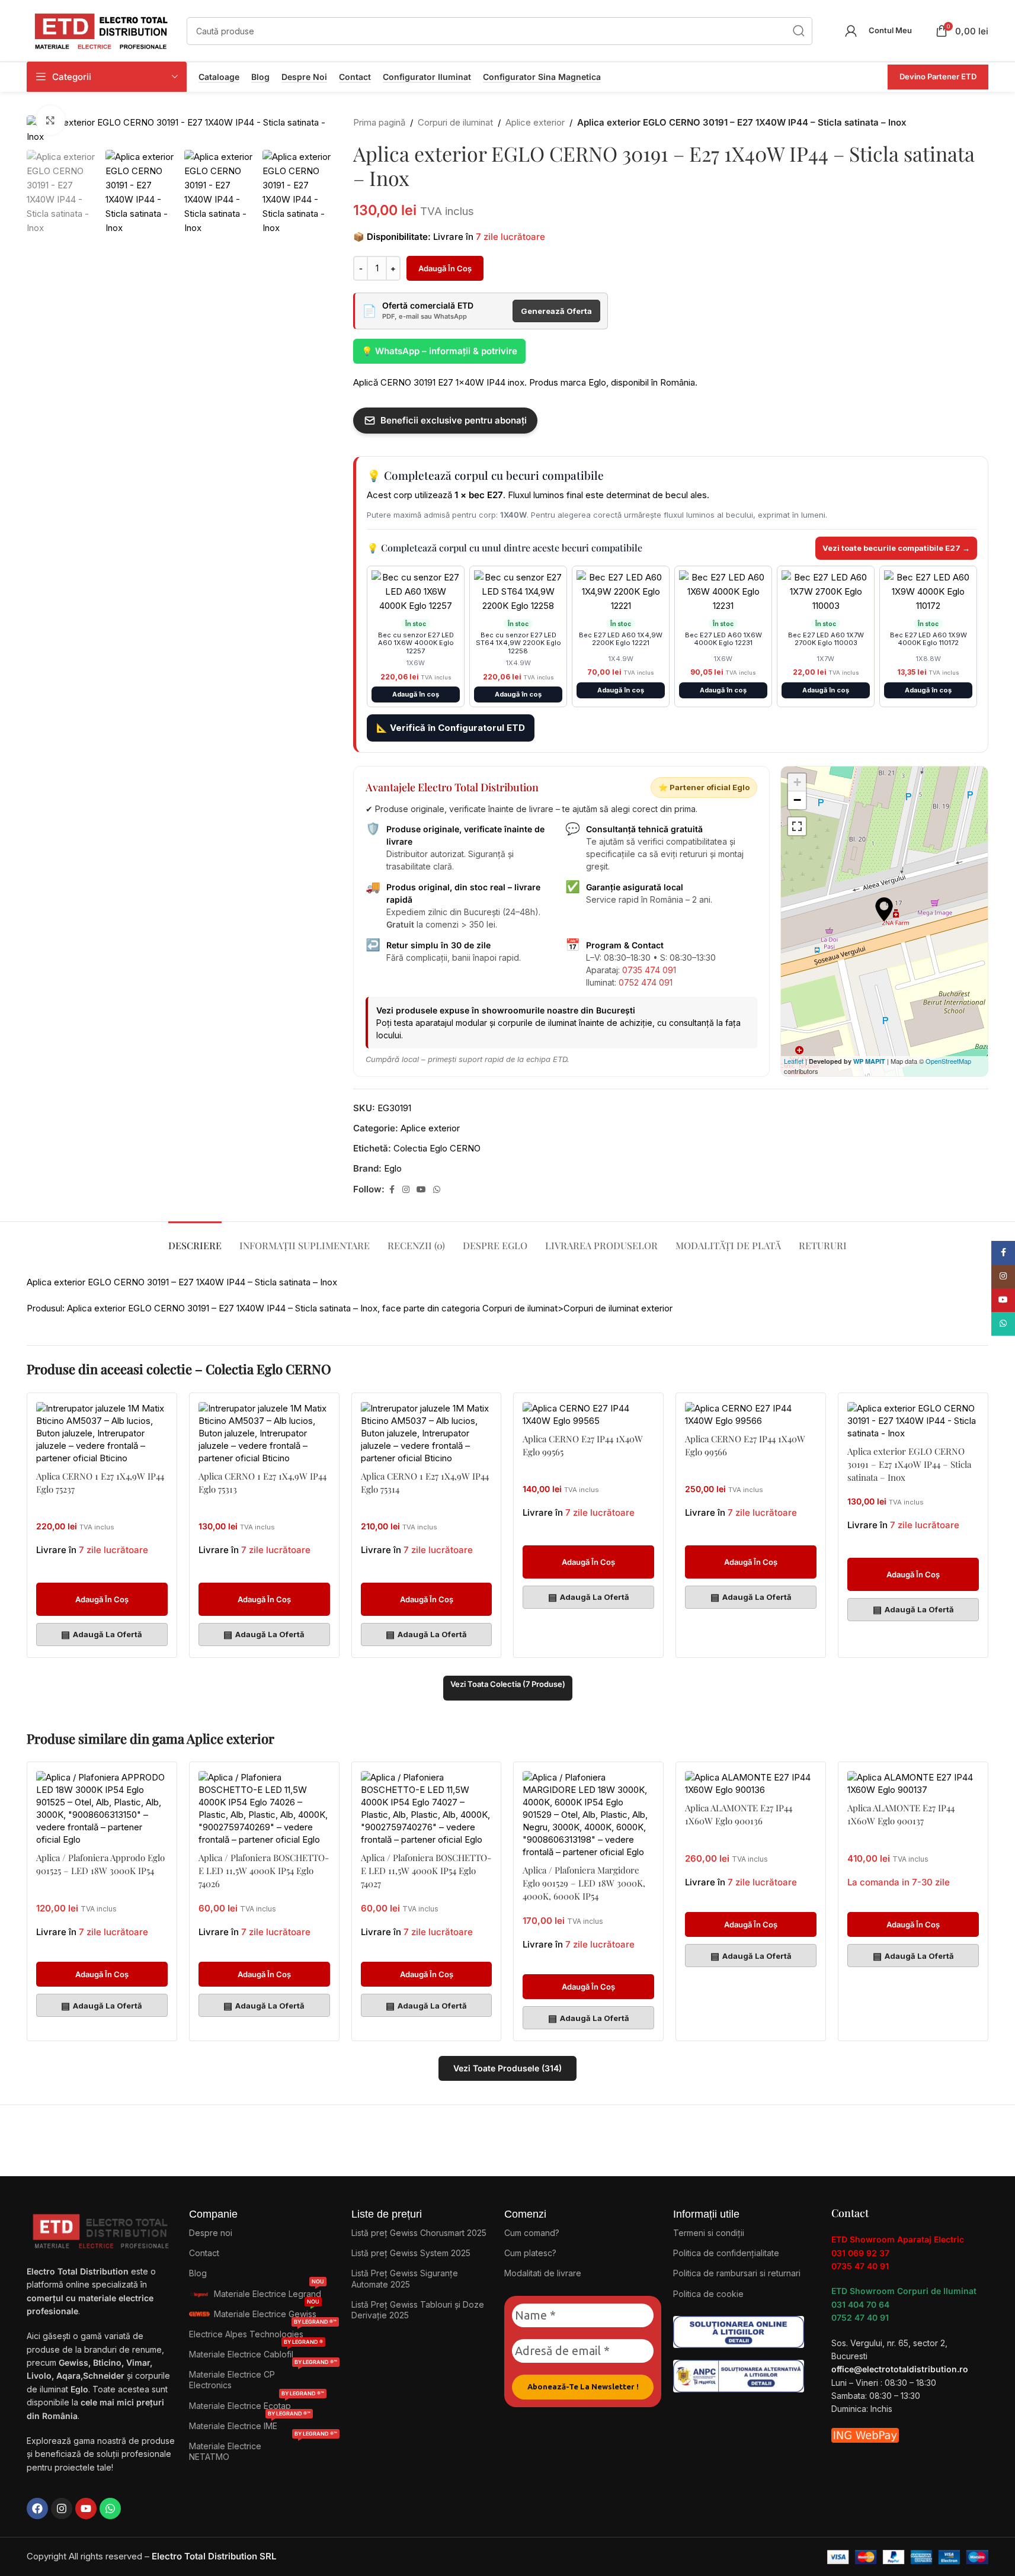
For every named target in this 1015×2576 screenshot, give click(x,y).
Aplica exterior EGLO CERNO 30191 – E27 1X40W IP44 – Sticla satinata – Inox (909, 1464)
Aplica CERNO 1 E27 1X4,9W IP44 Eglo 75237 (100, 1483)
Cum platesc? (530, 2253)
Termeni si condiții (709, 2233)
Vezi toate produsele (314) (507, 2068)
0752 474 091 (646, 982)
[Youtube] (86, 2508)
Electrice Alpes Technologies (263, 2332)
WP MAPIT (869, 1061)
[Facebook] (37, 2508)
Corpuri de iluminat (455, 122)
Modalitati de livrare (543, 2273)
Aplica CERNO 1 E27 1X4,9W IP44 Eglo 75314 (425, 1483)
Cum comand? (532, 2233)
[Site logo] (101, 30)
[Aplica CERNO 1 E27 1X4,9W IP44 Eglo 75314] (427, 1433)
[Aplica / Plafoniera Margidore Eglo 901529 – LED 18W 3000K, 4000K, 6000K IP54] (588, 1815)
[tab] (195, 1239)
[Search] (798, 31)
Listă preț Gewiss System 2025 (411, 2253)
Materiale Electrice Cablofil (256, 2352)
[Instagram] (62, 2508)
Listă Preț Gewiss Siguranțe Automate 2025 (405, 2278)
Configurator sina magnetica (542, 77)
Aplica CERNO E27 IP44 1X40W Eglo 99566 (745, 1445)
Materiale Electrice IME (250, 2423)
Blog (260, 77)
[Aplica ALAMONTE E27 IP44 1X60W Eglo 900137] (913, 1783)
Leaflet (794, 1061)
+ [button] (797, 782)
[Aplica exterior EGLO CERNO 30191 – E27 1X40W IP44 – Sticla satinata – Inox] (913, 1421)
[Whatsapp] (110, 2508)
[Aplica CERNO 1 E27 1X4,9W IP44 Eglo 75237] (102, 1433)
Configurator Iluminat (427, 77)
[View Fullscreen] (797, 826)
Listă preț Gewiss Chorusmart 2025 (419, 2233)
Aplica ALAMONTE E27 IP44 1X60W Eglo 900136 (739, 1814)
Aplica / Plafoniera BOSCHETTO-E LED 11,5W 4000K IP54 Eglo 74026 (264, 1871)
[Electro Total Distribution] (102, 2229)
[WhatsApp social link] (437, 1190)
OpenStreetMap (948, 1061)
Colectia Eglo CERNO (437, 1148)
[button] (102, 1599)
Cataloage (219, 77)
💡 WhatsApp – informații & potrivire (439, 351)
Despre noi (304, 77)
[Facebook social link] (392, 1190)
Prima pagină (379, 122)
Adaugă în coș (445, 268)
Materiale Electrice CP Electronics (263, 2377)
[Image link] (739, 2331)
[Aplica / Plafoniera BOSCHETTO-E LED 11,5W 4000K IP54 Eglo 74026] (264, 1808)
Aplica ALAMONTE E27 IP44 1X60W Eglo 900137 (901, 1814)
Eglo (393, 1168)
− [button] (797, 800)
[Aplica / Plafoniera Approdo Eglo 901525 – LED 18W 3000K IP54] (102, 1808)
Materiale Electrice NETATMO (263, 2449)
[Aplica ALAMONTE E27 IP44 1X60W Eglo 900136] (751, 1783)
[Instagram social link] (406, 1190)
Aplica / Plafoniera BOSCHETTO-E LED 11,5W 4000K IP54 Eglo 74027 (426, 1871)
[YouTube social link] (421, 1190)
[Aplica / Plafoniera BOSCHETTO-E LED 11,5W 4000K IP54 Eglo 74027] (427, 1808)
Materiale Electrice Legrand (269, 2291)
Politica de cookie (708, 2294)
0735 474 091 (649, 970)
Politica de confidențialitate (726, 2253)
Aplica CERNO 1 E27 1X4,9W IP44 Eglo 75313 (262, 1483)
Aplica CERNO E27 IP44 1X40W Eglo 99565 (583, 1445)
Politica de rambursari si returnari (737, 2273)
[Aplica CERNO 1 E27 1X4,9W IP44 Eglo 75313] (264, 1433)
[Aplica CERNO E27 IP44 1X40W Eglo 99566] (751, 1414)
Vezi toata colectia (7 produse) (508, 1684)
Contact (355, 77)
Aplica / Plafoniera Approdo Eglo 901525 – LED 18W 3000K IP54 (100, 1864)
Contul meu (890, 30)
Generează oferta (556, 311)
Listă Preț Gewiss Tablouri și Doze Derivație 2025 (418, 2310)
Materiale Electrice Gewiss (267, 2312)
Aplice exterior (535, 122)
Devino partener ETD (938, 76)
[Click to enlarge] (50, 120)
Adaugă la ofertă (102, 1634)
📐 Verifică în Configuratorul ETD (451, 728)
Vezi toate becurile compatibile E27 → (896, 548)
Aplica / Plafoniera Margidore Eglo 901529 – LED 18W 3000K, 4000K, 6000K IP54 (584, 1883)
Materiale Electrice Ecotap (257, 2403)
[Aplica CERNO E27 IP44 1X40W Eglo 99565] (588, 1414)
